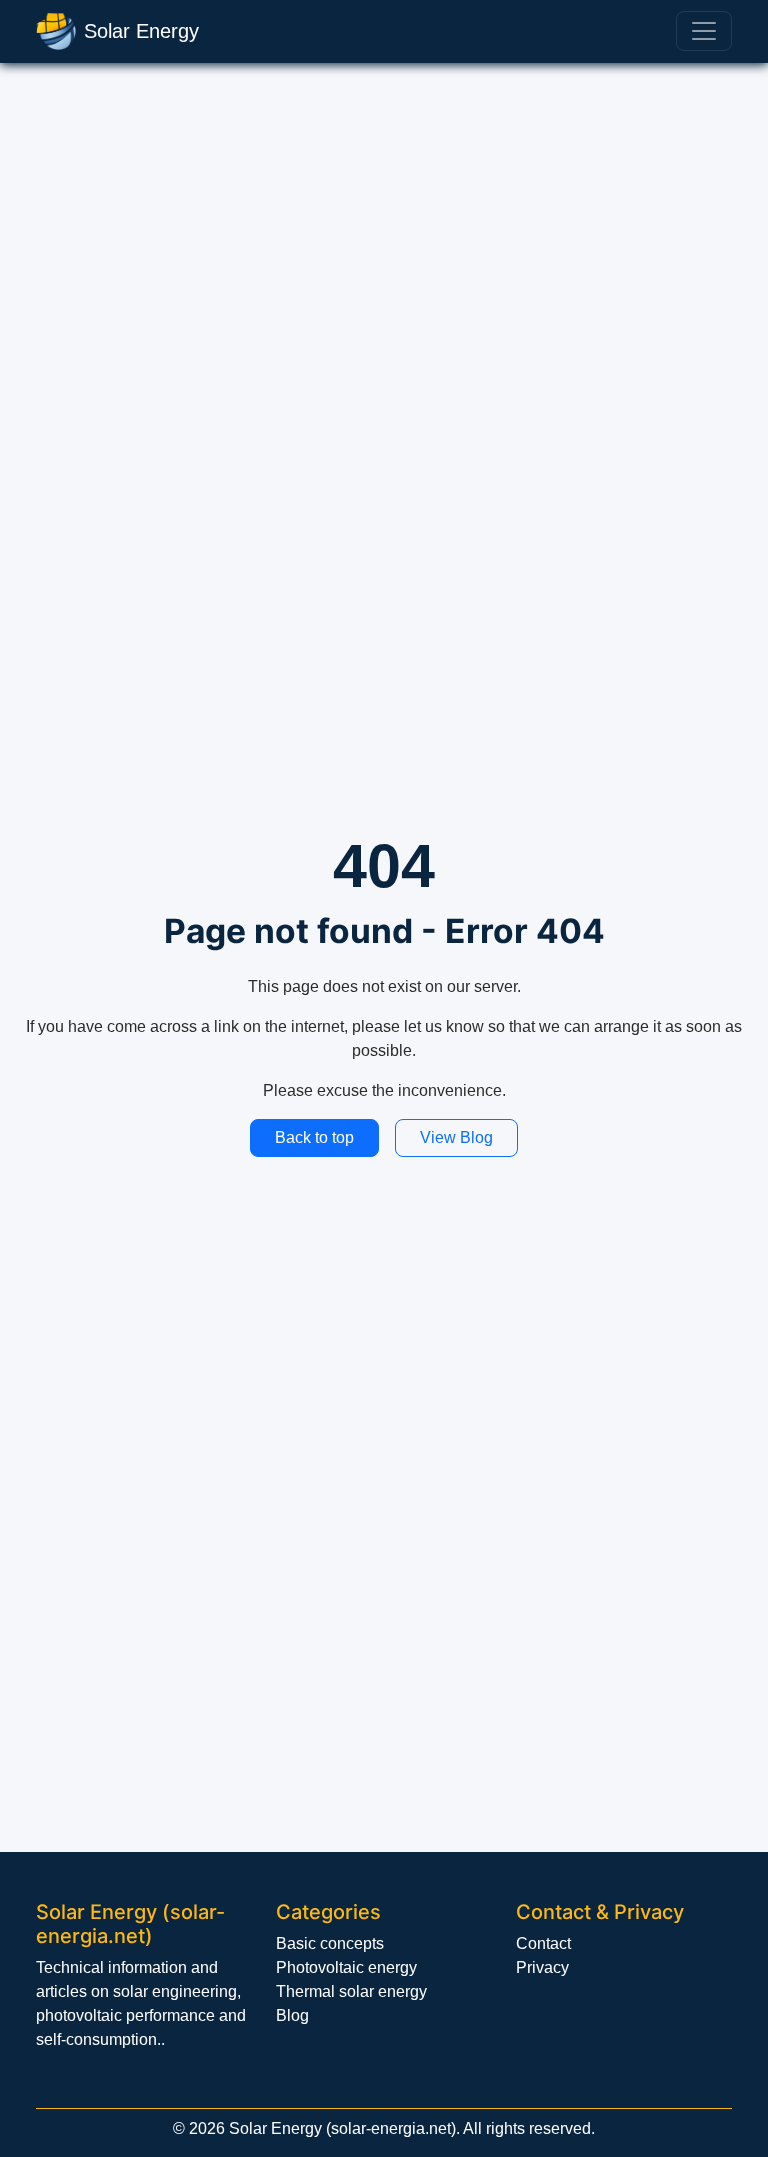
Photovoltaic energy (346, 1967)
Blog (292, 2015)
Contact (543, 1943)
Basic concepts (330, 1943)
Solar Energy (141, 31)
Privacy (542, 1967)
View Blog (456, 1137)
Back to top (314, 1137)
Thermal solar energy (351, 1991)
